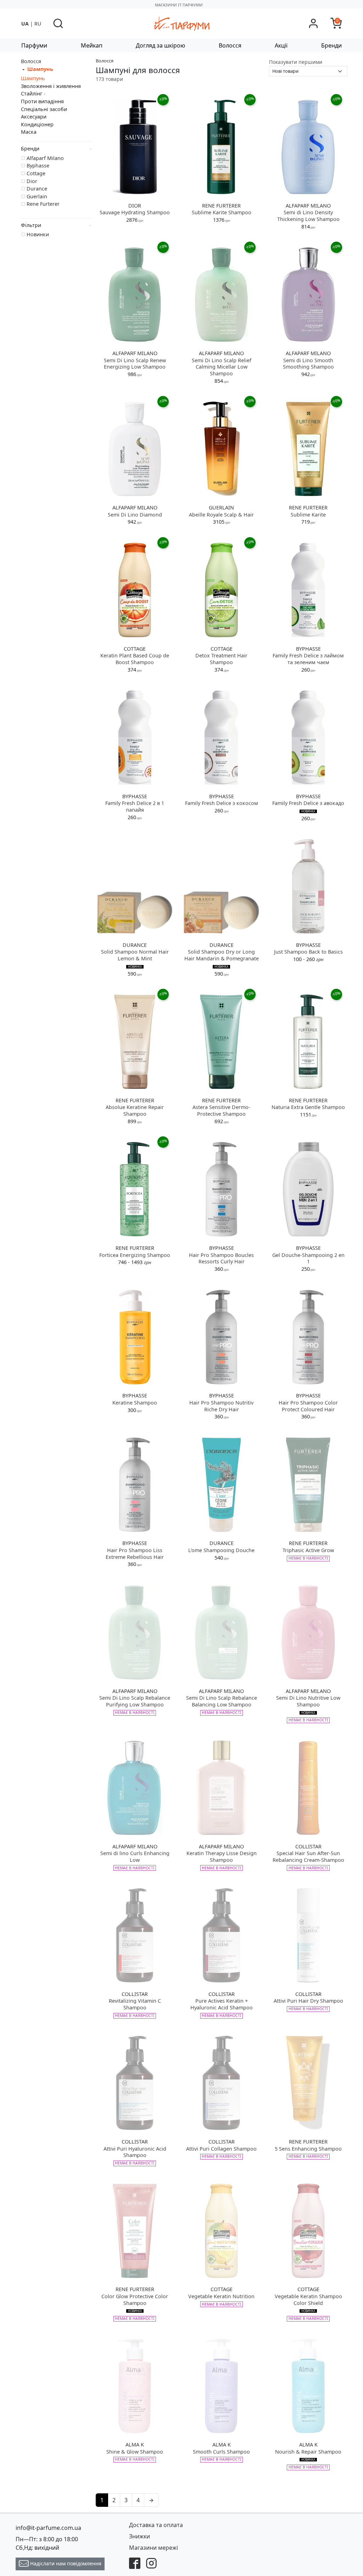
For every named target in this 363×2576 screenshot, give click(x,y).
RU (38, 24)
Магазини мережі (153, 2548)
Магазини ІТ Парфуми (179, 5)
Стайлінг (32, 93)
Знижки (139, 2536)
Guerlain (37, 196)
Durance (37, 189)
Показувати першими (296, 62)
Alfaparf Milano (45, 158)
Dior (32, 181)
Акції (281, 45)
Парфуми (34, 45)
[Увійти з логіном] (313, 23)
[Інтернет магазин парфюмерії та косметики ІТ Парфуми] (181, 23)
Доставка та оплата (156, 2525)
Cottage (36, 173)
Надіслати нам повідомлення (65, 2563)
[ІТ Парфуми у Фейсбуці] (135, 2563)
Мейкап (92, 45)
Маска (29, 132)
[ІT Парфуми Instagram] (151, 2563)
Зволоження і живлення (51, 86)
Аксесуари (34, 117)
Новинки (38, 234)
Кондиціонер (37, 124)
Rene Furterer (43, 204)
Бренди (331, 45)
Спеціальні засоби (44, 109)
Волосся (230, 45)
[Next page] (151, 2500)
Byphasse (38, 166)
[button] (58, 23)
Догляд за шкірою (160, 45)
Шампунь (33, 78)
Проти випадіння (42, 101)
